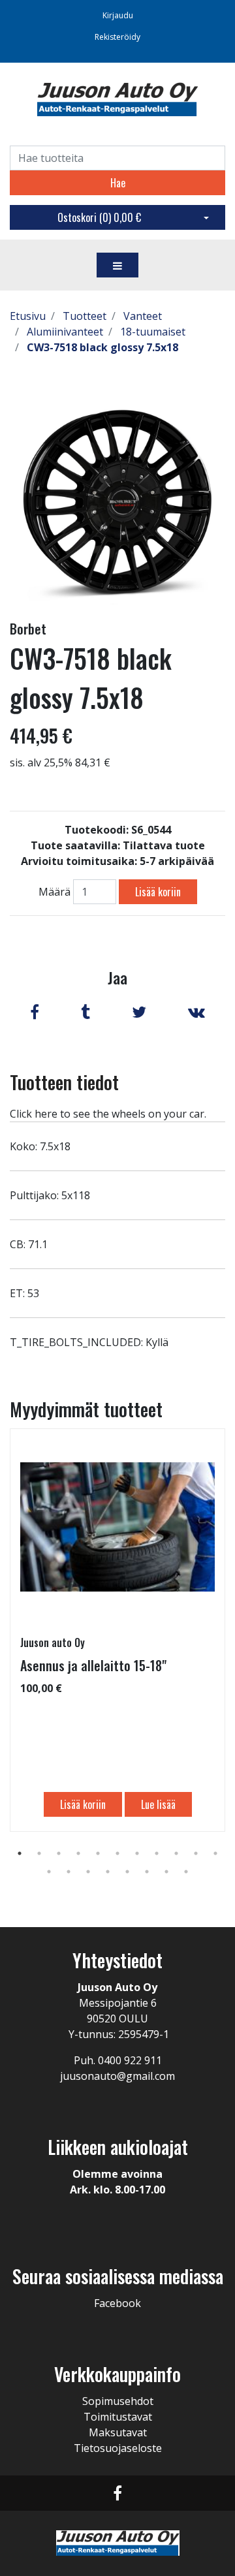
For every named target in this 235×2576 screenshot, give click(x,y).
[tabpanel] (117, 1630)
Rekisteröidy (117, 37)
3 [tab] (59, 1853)
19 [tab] (186, 1872)
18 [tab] (166, 1872)
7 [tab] (137, 1853)
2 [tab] (39, 1853)
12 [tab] (49, 1872)
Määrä (55, 892)
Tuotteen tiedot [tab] (64, 1082)
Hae (118, 183)
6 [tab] (117, 1853)
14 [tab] (88, 1872)
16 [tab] (127, 1872)
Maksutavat (118, 2432)
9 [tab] (176, 1853)
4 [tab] (78, 1853)
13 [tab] (69, 1872)
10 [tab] (196, 1853)
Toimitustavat (118, 2417)
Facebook (117, 2303)
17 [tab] (147, 1872)
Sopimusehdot (118, 2401)
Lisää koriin (158, 892)
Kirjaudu (118, 15)
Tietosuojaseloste (118, 2448)
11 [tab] (215, 1853)
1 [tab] (20, 1853)
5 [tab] (98, 1853)
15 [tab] (108, 1872)
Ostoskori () (99, 217)
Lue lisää (158, 1804)
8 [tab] (157, 1853)
